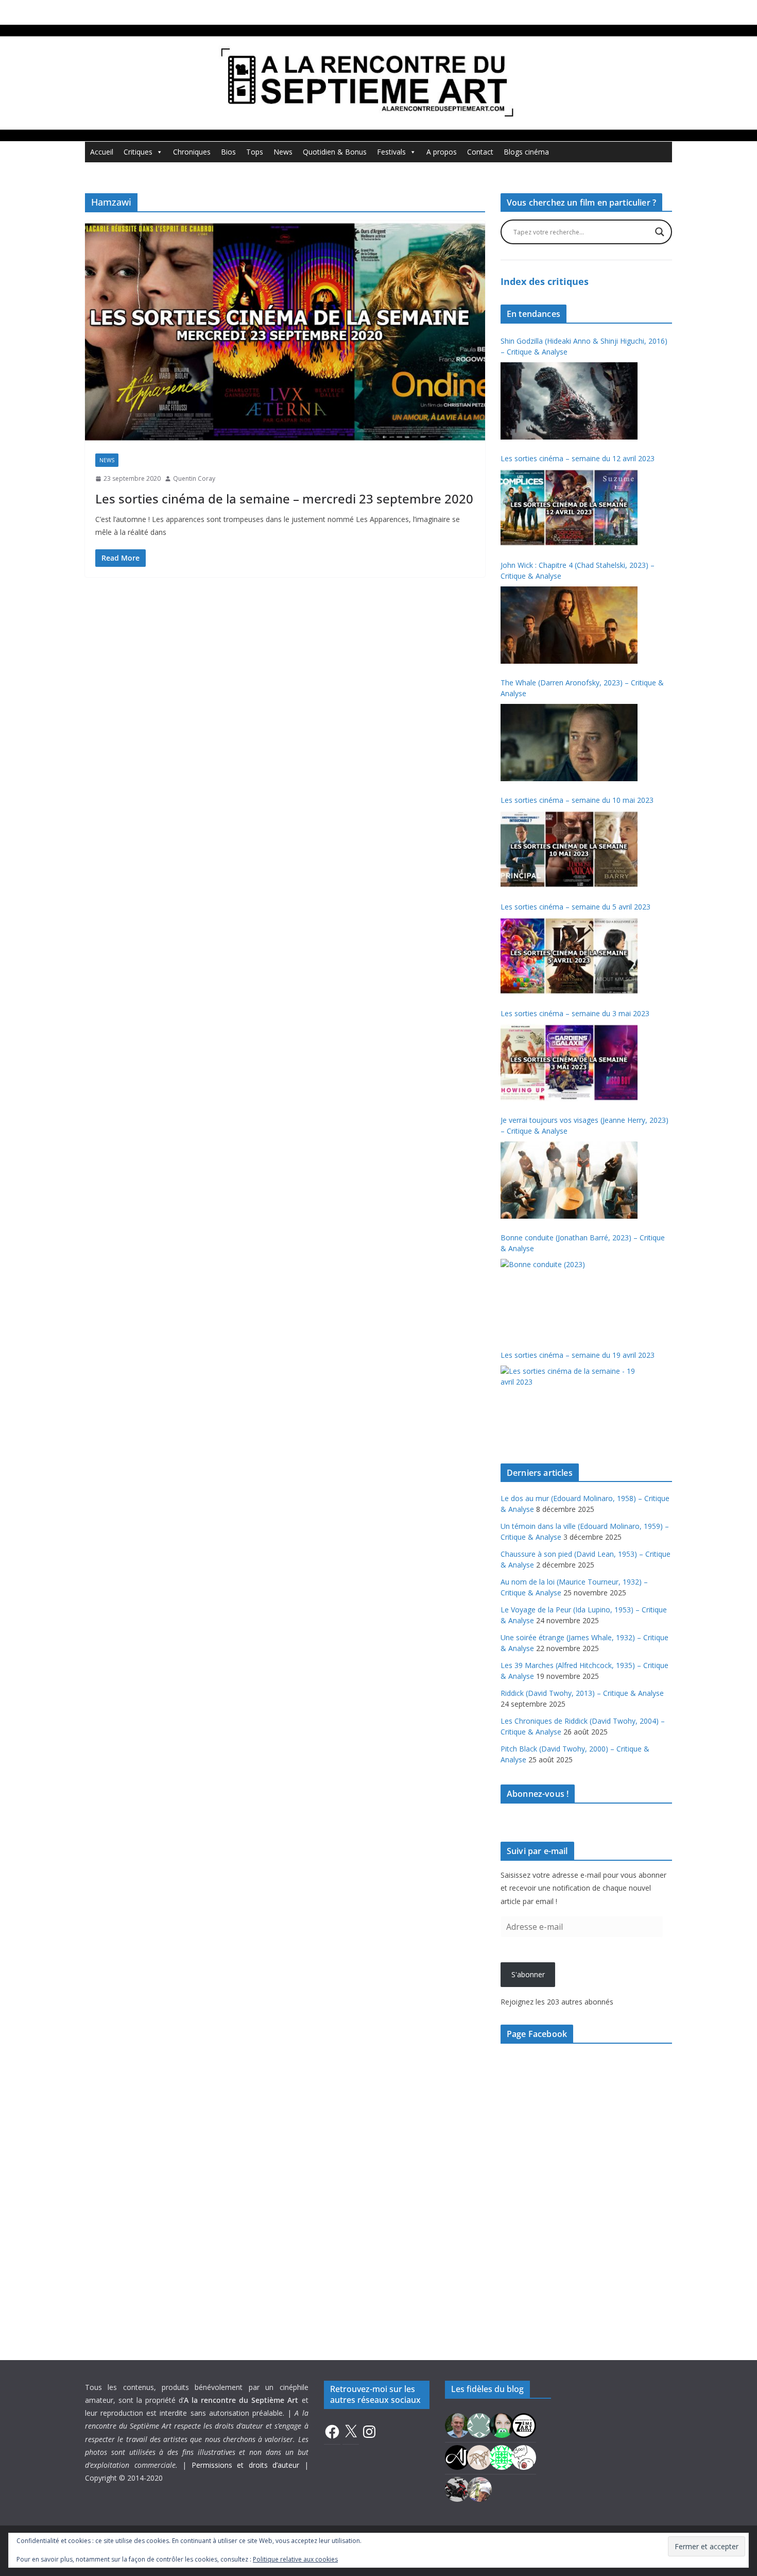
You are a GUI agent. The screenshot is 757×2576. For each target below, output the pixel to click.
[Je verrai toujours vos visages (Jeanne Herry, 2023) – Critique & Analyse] (569, 1180)
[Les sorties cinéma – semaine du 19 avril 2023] (569, 1404)
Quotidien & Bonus (335, 152)
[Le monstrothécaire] (524, 2456)
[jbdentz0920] (502, 2456)
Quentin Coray (194, 478)
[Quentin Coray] (524, 2424)
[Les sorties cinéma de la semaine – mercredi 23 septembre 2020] (285, 332)
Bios (228, 152)
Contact (480, 152)
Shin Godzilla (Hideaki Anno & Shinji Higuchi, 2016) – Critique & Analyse (584, 346)
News (283, 152)
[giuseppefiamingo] (457, 2424)
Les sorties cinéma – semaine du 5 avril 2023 (575, 907)
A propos (442, 152)
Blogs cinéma (526, 152)
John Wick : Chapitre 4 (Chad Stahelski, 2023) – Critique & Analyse (578, 570)
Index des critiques (545, 281)
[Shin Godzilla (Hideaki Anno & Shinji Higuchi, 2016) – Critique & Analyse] (569, 401)
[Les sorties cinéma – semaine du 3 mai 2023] (569, 1063)
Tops (255, 152)
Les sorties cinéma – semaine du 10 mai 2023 (577, 800)
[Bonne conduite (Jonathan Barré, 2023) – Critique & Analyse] (569, 1298)
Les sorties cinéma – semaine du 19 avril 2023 (578, 1355)
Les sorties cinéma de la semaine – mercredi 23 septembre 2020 (284, 499)
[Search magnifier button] (660, 232)
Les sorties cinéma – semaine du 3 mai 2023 (575, 1013)
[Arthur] (479, 2456)
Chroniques (192, 152)
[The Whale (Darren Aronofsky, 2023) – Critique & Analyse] (569, 743)
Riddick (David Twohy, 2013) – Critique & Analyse (582, 1693)
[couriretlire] (479, 2488)
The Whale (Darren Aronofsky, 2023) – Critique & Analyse (582, 688)
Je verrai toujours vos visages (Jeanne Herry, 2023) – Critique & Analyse (584, 1125)
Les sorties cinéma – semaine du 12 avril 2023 (578, 458)
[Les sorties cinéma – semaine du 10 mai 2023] (569, 849)
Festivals (391, 152)
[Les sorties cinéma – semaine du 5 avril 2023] (569, 956)
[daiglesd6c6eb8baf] (479, 2424)
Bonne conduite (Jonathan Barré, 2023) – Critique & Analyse (583, 1243)
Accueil (102, 152)
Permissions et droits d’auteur (246, 2465)
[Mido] (502, 2424)
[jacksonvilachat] (457, 2456)
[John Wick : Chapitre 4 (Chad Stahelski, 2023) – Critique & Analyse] (569, 625)
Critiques (138, 152)
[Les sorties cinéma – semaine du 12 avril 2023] (569, 508)
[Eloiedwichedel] (457, 2488)
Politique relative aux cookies (295, 2559)
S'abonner (528, 1974)
